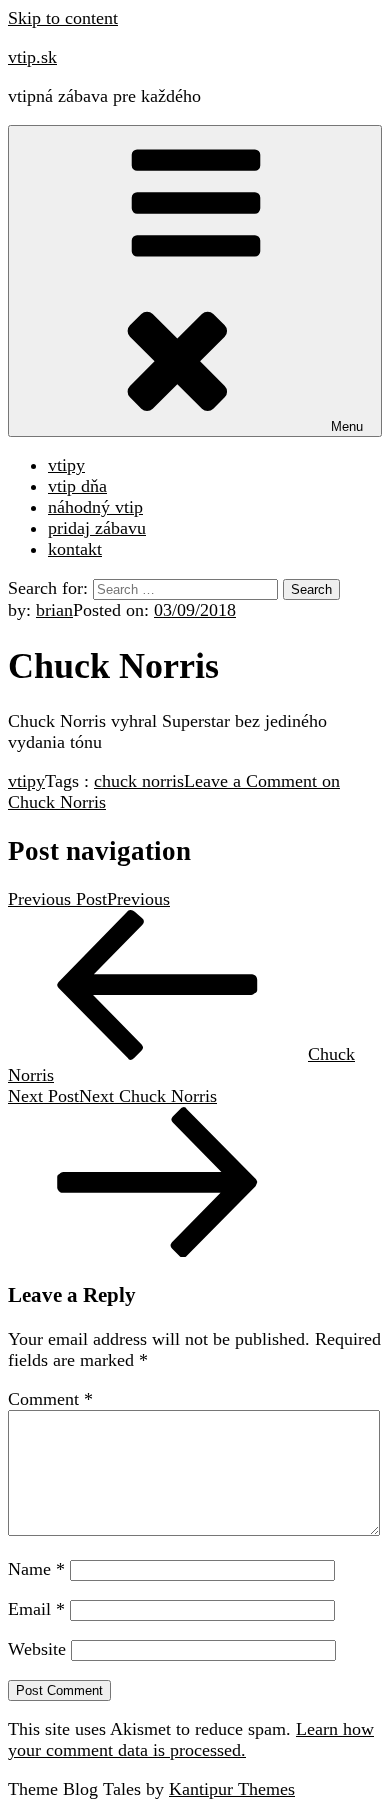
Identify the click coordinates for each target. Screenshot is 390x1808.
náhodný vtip (95, 507)
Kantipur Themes (232, 1789)
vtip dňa (77, 486)
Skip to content (63, 18)
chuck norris (139, 781)
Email (36, 1609)
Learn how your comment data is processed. (191, 1739)
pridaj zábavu (97, 528)
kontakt (75, 549)
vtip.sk (32, 57)
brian (54, 610)
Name (36, 1569)
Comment (50, 1399)
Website (37, 1649)
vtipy (66, 465)
